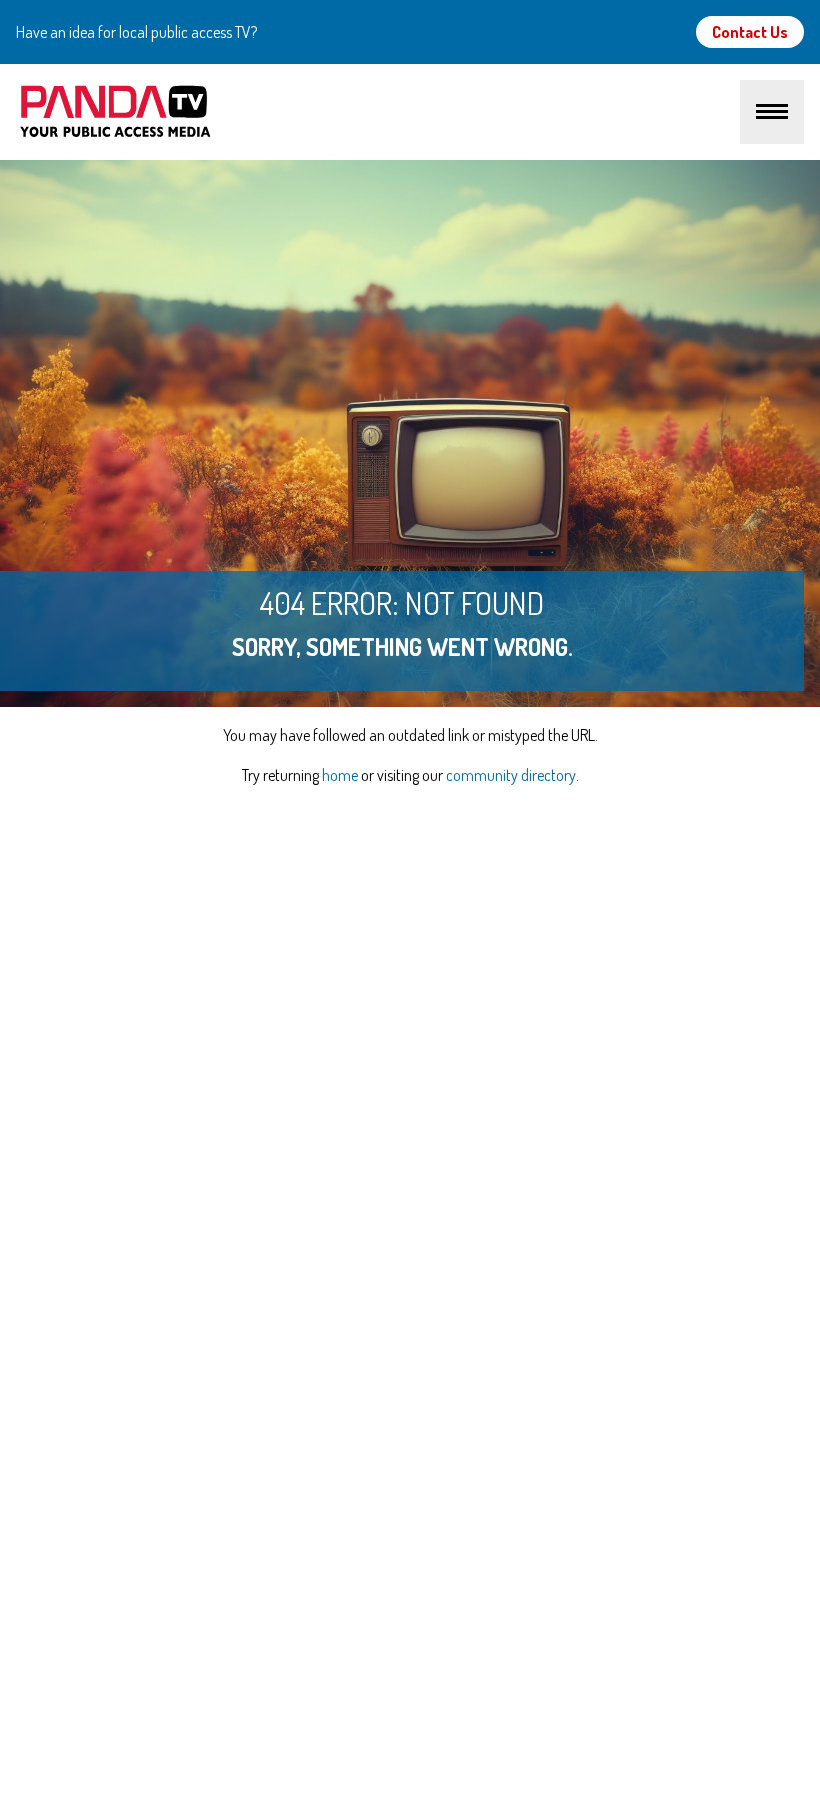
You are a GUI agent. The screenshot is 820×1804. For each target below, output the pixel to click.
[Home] (378, 112)
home (340, 775)
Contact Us (750, 32)
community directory (511, 775)
